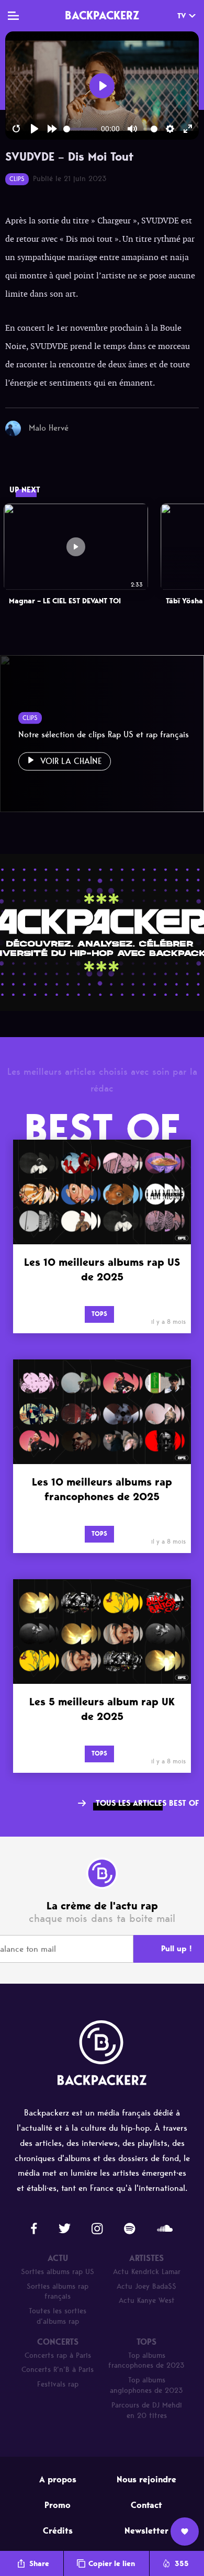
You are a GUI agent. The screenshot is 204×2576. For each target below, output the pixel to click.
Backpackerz (102, 15)
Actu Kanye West (147, 2301)
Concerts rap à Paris (58, 2355)
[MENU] (13, 16)
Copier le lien (112, 2564)
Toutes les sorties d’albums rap (58, 2316)
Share (39, 2564)
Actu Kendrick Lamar (147, 2272)
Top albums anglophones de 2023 (146, 2385)
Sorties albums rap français (58, 2292)
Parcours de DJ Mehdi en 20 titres (147, 2410)
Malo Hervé (49, 428)
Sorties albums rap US (58, 2272)
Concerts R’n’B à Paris (58, 2370)
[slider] (80, 129)
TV (182, 16)
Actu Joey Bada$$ (146, 2286)
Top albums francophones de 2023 (146, 2361)
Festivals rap (58, 2384)
